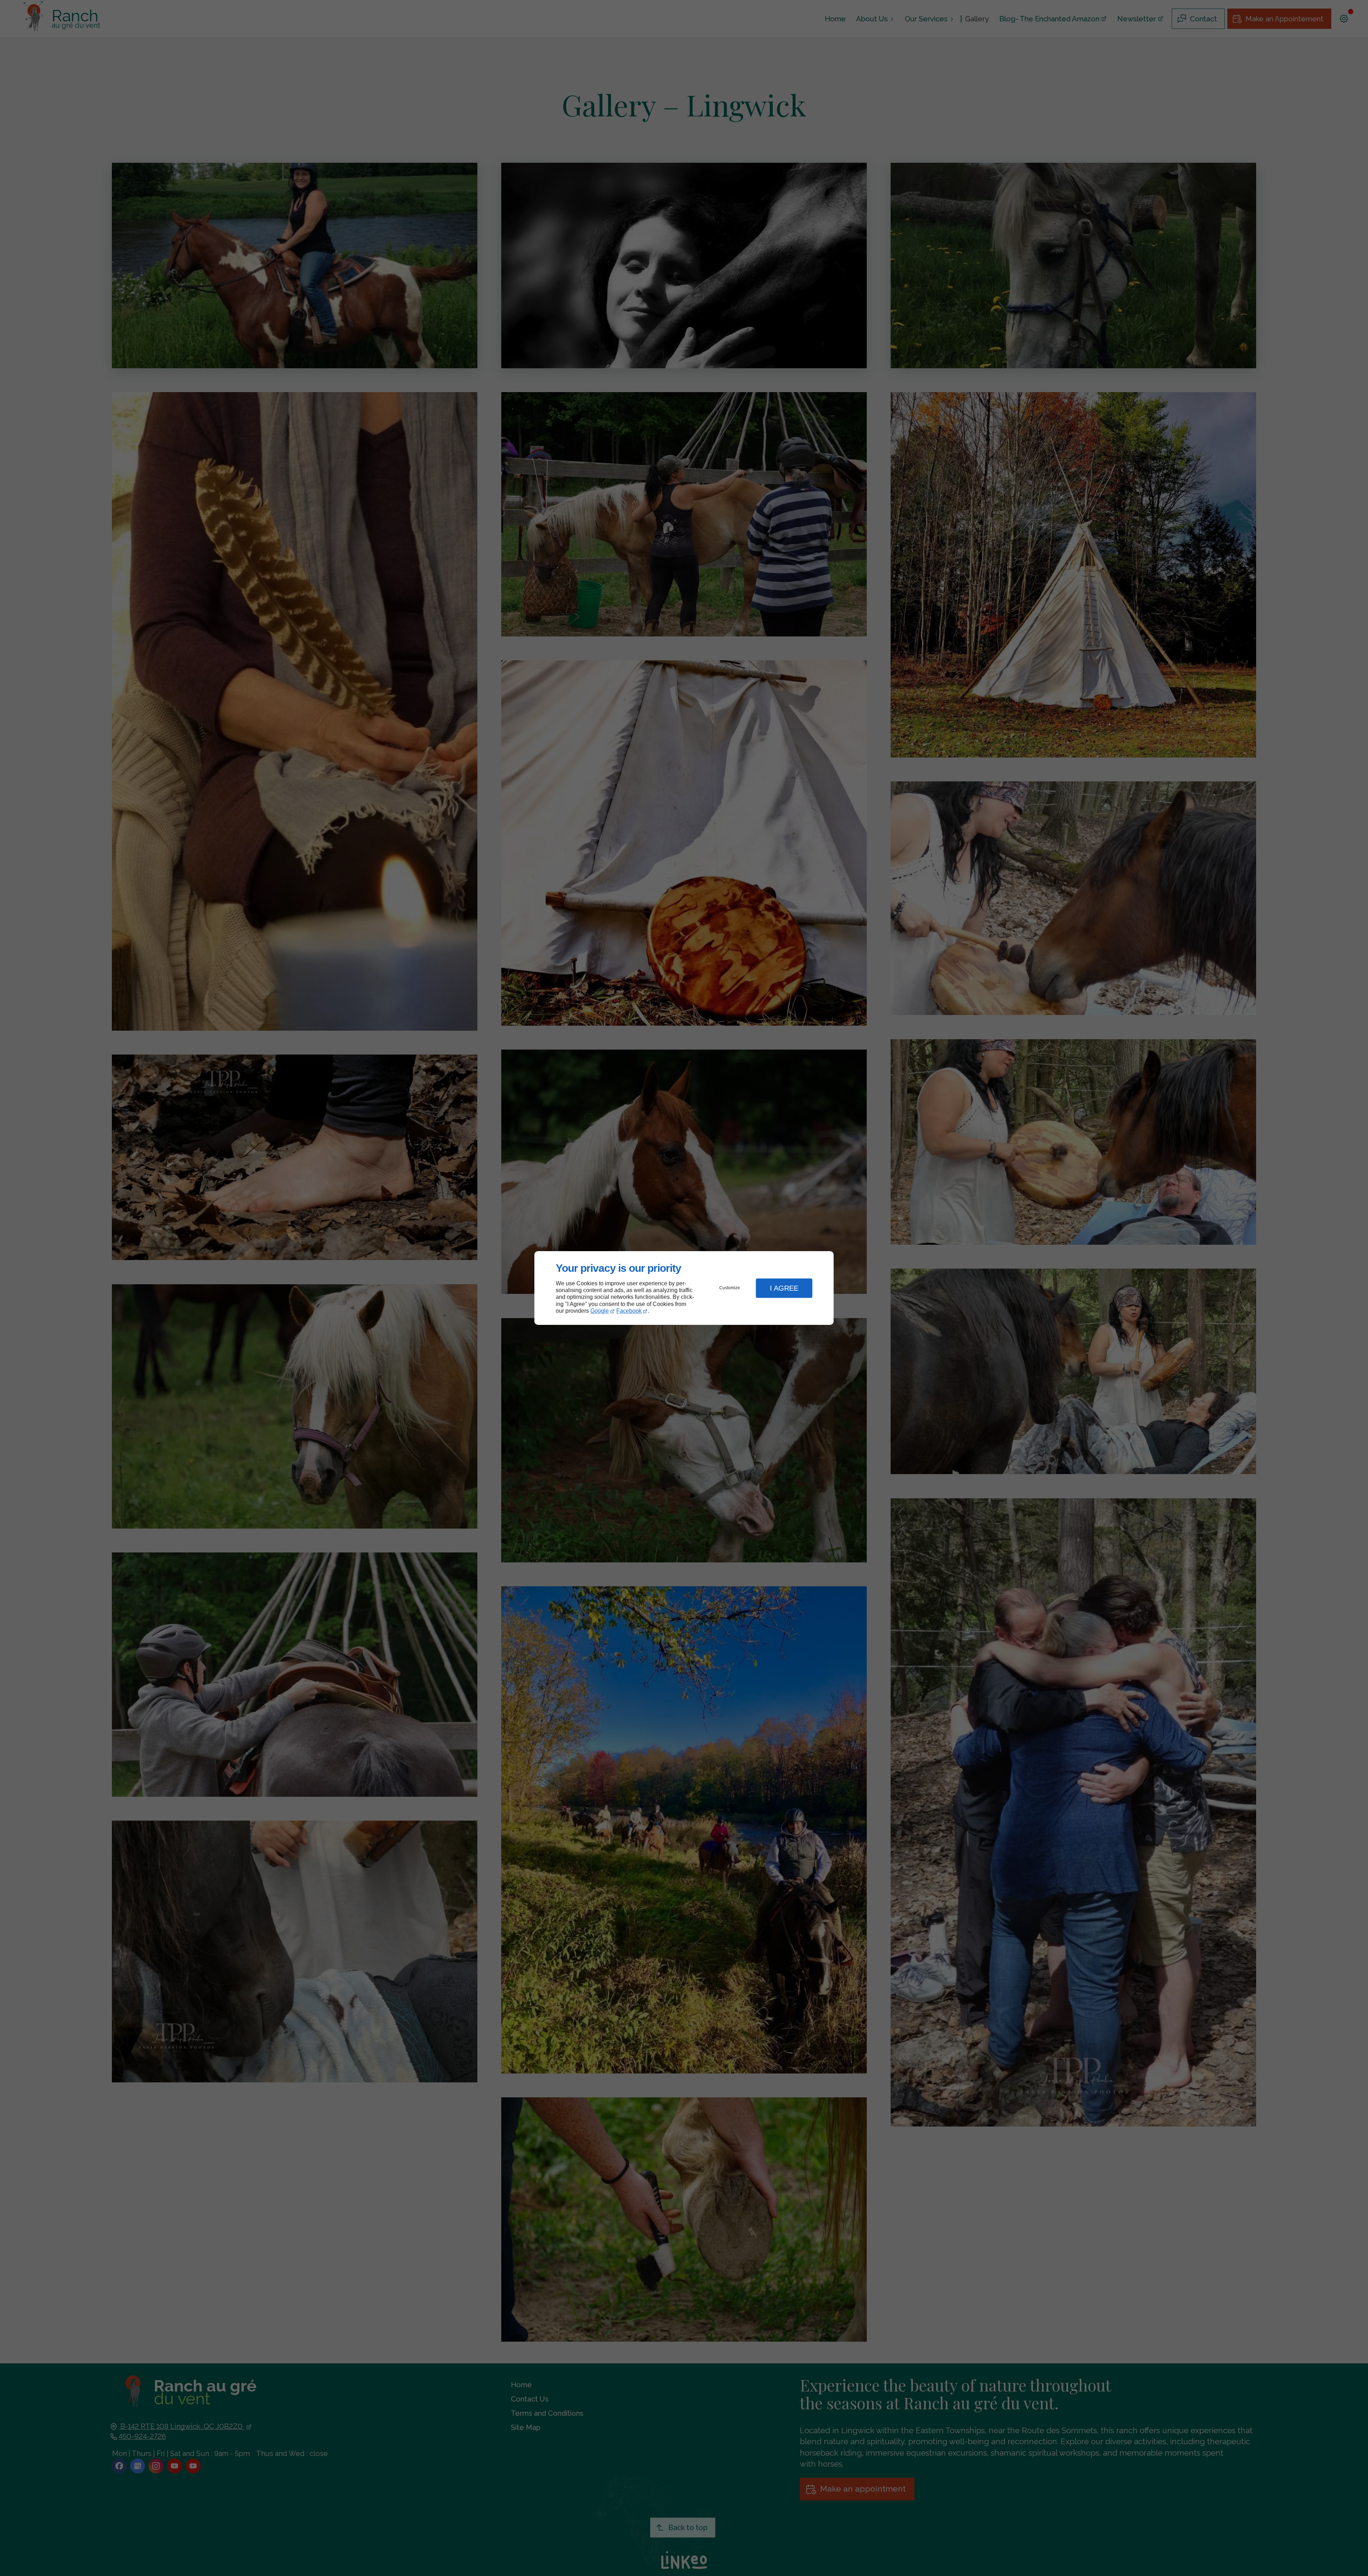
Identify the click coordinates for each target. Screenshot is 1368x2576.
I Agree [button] (784, 1288)
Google (600, 1311)
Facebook (629, 1311)
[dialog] (684, 1288)
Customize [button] (730, 1288)
